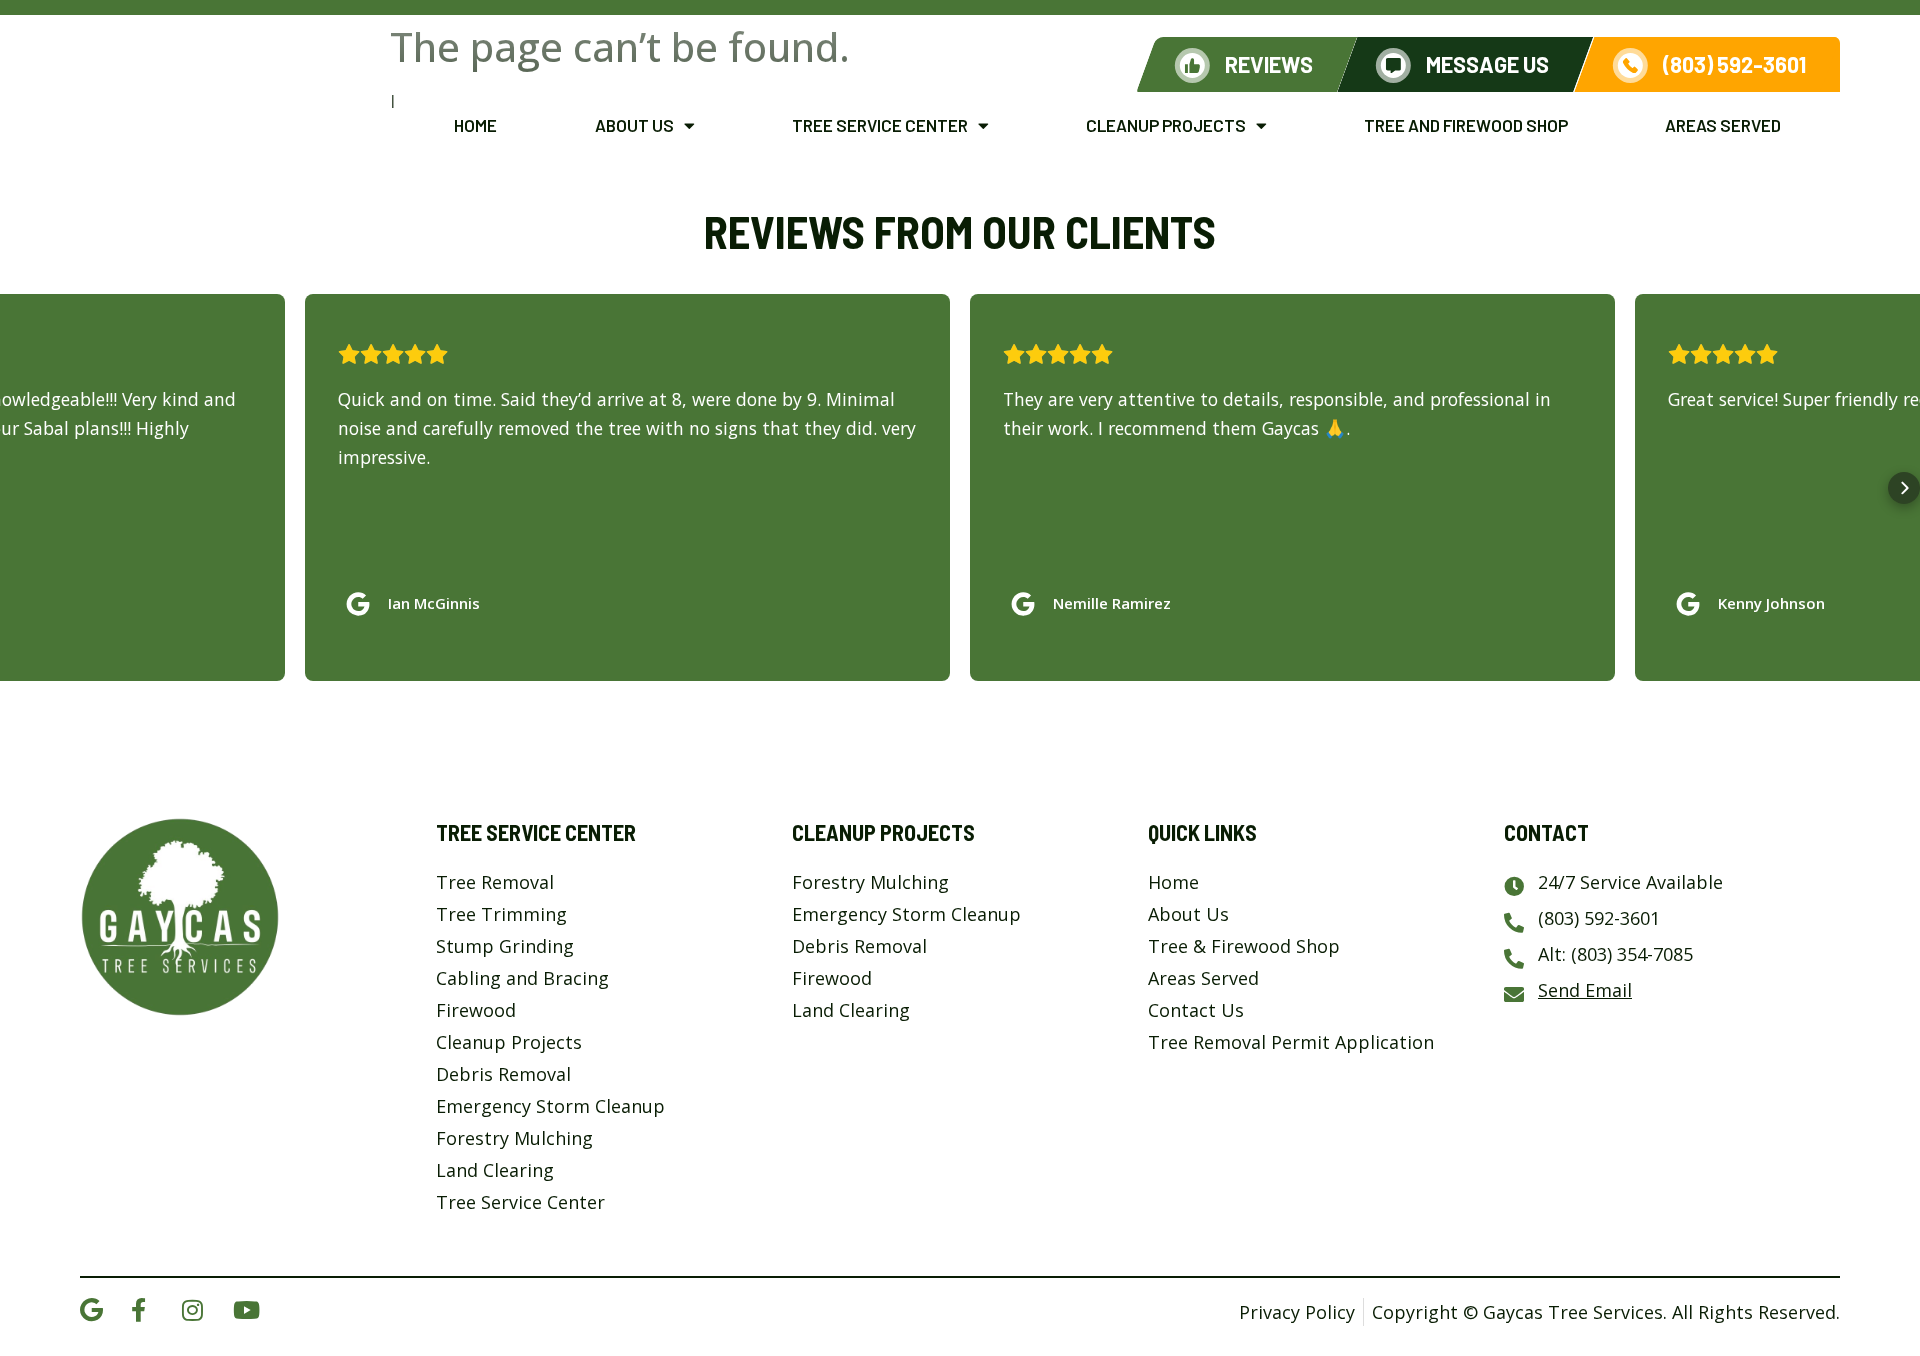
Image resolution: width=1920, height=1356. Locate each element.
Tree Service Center (880, 125)
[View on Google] (363, 599)
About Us (634, 125)
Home (475, 125)
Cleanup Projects (1166, 125)
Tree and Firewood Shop (1466, 125)
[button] (16, 488)
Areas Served (1723, 125)
